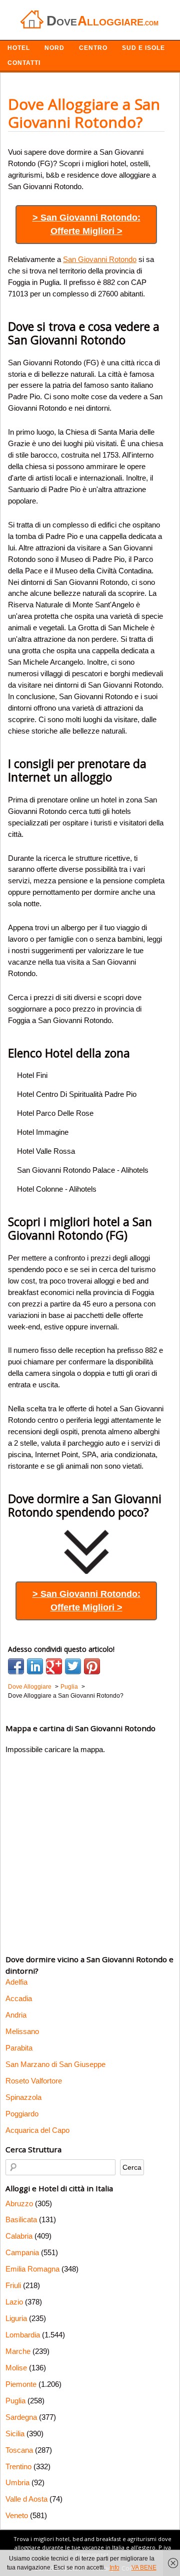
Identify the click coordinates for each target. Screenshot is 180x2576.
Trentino (18, 2466)
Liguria (16, 2318)
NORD (54, 48)
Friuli (13, 2285)
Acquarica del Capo (37, 2130)
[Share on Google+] (54, 1666)
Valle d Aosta (26, 2499)
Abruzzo (19, 2203)
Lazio (14, 2302)
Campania (22, 2252)
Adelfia (16, 1982)
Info (114, 2568)
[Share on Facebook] (16, 1666)
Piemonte (21, 2384)
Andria (16, 2015)
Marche (18, 2351)
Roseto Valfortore (34, 2081)
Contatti (24, 63)
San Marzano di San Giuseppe (55, 2064)
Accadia (19, 1998)
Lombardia (23, 2335)
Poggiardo (22, 2114)
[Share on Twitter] (73, 1666)
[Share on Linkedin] (35, 1666)
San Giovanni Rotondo (100, 259)
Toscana (19, 2450)
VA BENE (144, 2568)
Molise (16, 2368)
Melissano (22, 2031)
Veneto (17, 2515)
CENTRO (93, 48)
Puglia (15, 2401)
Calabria (19, 2236)
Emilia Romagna (32, 2269)
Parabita (19, 2048)
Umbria (17, 2482)
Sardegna (21, 2417)
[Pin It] (92, 1666)
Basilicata (21, 2219)
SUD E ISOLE (143, 48)
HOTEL (19, 48)
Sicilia (15, 2434)
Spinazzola (23, 2097)
